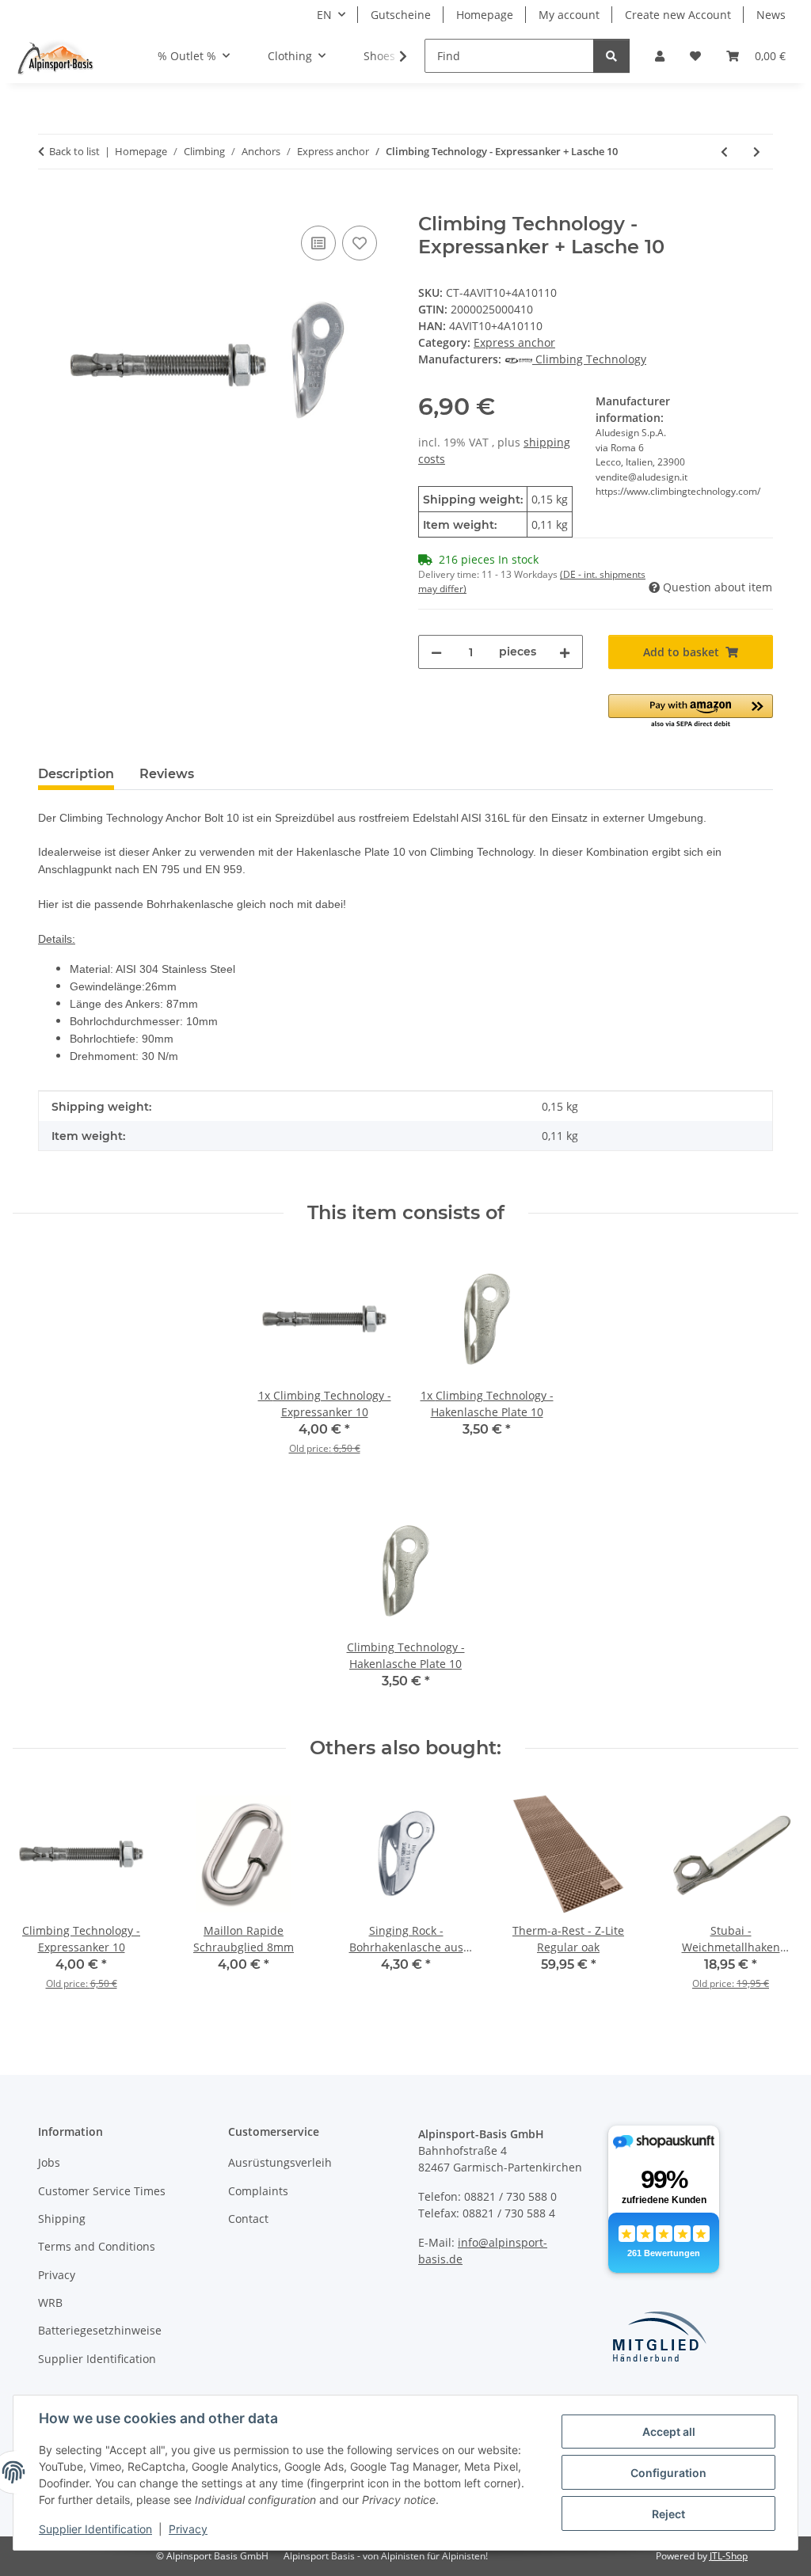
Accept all (669, 2432)
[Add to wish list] (360, 243)
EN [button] (324, 15)
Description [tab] (76, 774)
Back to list (74, 151)
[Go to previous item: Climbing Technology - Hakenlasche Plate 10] (724, 152)
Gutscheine (401, 15)
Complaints (258, 2191)
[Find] (611, 56)
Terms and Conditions (97, 2246)
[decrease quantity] (436, 652)
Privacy (188, 2529)
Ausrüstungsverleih (280, 2162)
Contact (248, 2219)
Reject (668, 2514)
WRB (50, 2302)
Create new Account (678, 15)
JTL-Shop (729, 2556)
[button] (660, 56)
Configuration (668, 2473)
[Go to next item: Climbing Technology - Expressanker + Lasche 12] (757, 152)
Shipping (62, 2219)
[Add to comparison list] (318, 243)
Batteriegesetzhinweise (100, 2330)
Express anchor (514, 342)
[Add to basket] (51, 204)
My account (569, 15)
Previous (39, 1899)
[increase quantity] (565, 652)
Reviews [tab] (167, 774)
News (771, 15)
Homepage (485, 15)
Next (773, 1899)
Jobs (49, 2162)
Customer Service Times (102, 2191)
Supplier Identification (95, 2529)
